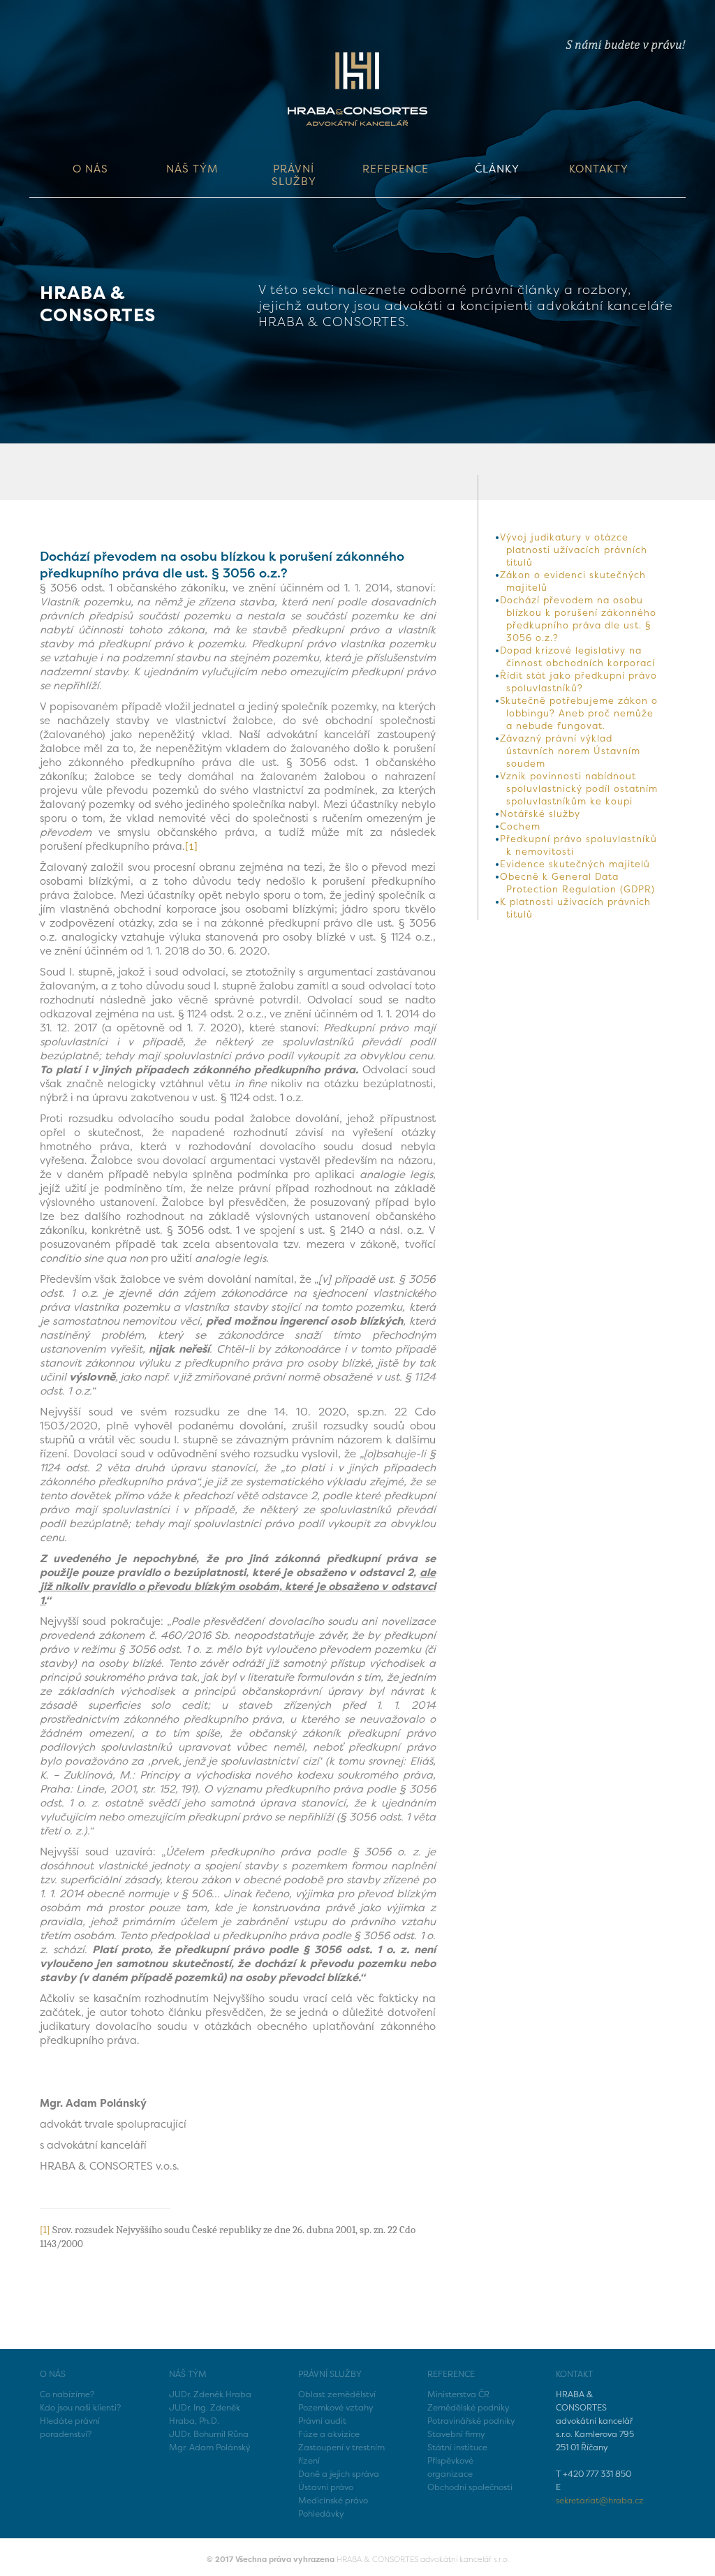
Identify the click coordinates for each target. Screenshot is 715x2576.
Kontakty (599, 169)
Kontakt (574, 2374)
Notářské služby (540, 814)
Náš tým (192, 169)
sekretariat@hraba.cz (600, 2500)
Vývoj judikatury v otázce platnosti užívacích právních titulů (574, 550)
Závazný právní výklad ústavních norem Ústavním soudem (570, 751)
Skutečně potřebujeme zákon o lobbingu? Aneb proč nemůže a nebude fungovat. (579, 713)
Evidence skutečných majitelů (575, 864)
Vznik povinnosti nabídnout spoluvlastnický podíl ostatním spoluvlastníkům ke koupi (579, 788)
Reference (396, 169)
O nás (90, 169)
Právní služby (294, 175)
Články (497, 169)
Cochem (520, 826)
